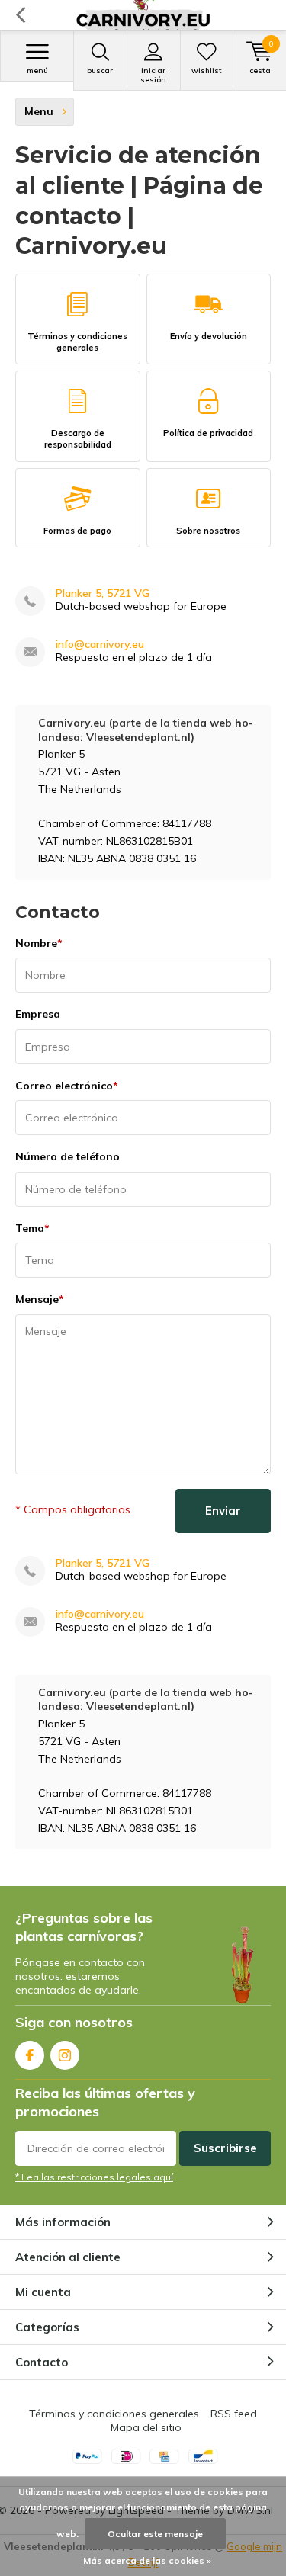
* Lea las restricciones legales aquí (94, 2177)
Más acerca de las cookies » (147, 2560)
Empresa (38, 1014)
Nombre (39, 943)
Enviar (223, 1511)
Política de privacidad (208, 433)
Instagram (65, 2055)
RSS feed (234, 2414)
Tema (32, 1228)
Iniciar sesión (153, 75)
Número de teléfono (67, 1156)
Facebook (30, 2055)
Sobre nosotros (208, 531)
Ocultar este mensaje (155, 2534)
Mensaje (40, 1299)
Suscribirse (225, 2148)
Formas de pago (77, 531)
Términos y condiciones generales (77, 342)
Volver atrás (20, 15)
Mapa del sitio (146, 2427)
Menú (37, 71)
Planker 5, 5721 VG (103, 593)
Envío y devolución (209, 336)
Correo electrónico (67, 1086)
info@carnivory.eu (100, 645)
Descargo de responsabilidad (78, 439)
